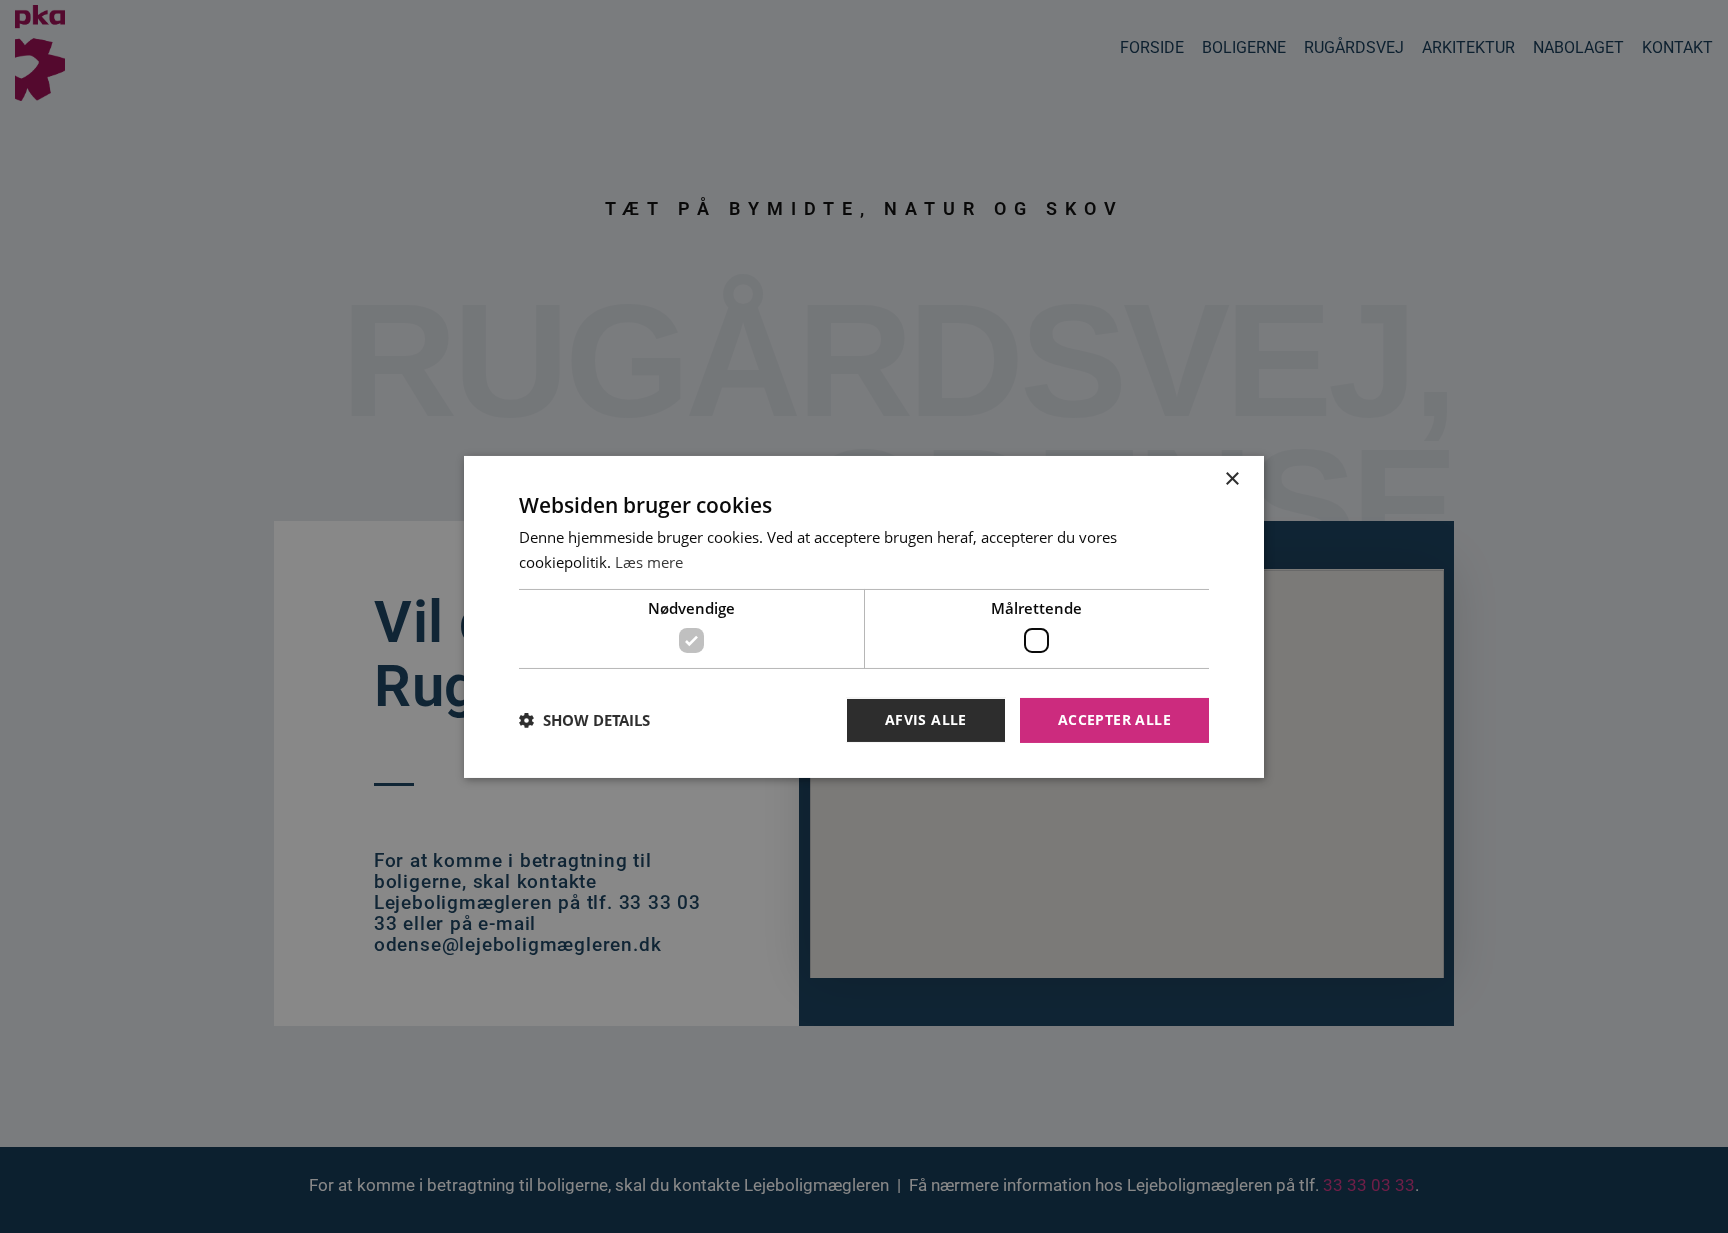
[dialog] (864, 616)
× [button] (1231, 478)
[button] (584, 720)
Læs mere (649, 562)
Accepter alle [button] (1114, 719)
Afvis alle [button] (926, 719)
